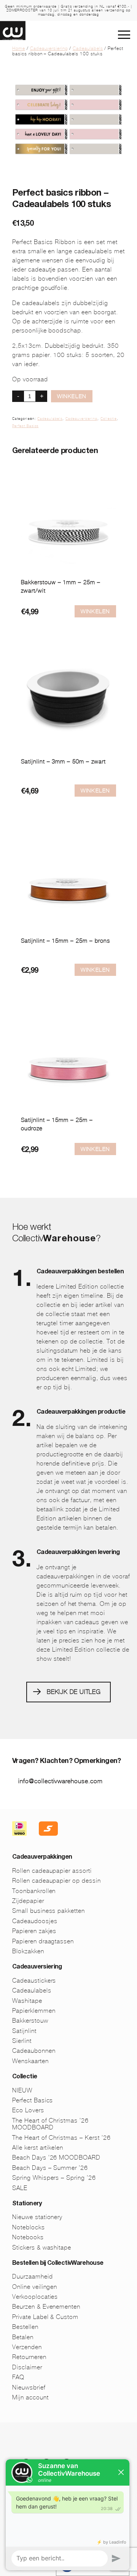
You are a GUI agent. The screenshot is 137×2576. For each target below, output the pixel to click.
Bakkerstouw (30, 2021)
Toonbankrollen (34, 1891)
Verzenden (27, 2347)
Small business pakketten (49, 1911)
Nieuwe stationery (37, 2217)
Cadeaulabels (88, 48)
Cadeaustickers (34, 1981)
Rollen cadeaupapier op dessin (57, 1881)
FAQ (18, 2377)
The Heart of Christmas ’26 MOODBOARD (50, 2124)
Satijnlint (24, 2031)
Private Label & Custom (45, 2317)
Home (19, 48)
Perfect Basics (25, 426)
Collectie (109, 419)
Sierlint (22, 2041)
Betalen (23, 2337)
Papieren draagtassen (43, 1941)
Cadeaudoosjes (35, 1921)
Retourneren (29, 2357)
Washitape (27, 2001)
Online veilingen (35, 2287)
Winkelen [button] (95, 611)
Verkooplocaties (35, 2297)
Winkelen (72, 396)
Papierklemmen (34, 2011)
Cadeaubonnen (34, 2051)
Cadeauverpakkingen (42, 1858)
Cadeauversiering (49, 48)
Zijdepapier (28, 1901)
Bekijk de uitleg (74, 1692)
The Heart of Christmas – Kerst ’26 (61, 2138)
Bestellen (25, 2327)
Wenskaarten (30, 2061)
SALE (20, 2188)
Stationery (27, 2204)
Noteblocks (29, 2227)
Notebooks (28, 2237)
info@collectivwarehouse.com (61, 1781)
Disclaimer (27, 2367)
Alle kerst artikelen (38, 2148)
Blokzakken (28, 1951)
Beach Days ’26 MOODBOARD (56, 2157)
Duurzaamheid (33, 2276)
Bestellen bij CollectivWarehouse (58, 2264)
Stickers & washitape (42, 2247)
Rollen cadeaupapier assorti (52, 1871)
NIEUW (22, 2090)
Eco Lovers (28, 2110)
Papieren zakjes (34, 1931)
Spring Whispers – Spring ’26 (54, 2178)
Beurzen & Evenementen (46, 2307)
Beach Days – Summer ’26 (50, 2168)
